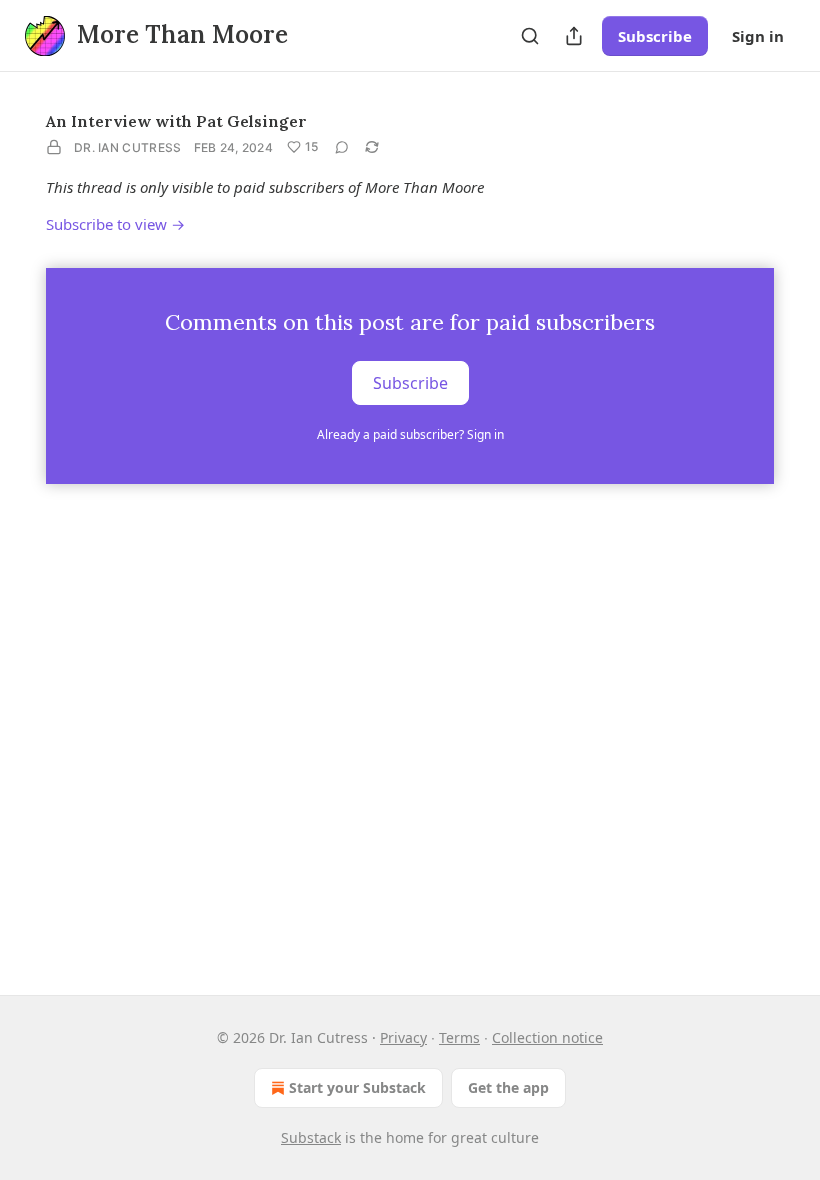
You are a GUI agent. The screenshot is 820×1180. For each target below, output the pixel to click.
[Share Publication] (574, 36)
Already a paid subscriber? (410, 434)
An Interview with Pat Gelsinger (176, 121)
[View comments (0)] (342, 147)
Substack (311, 1137)
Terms (459, 1037)
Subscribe (655, 36)
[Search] (530, 36)
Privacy (403, 1037)
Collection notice (547, 1037)
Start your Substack (357, 1087)
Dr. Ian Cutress (128, 147)
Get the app (508, 1087)
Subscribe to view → (115, 224)
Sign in (758, 36)
